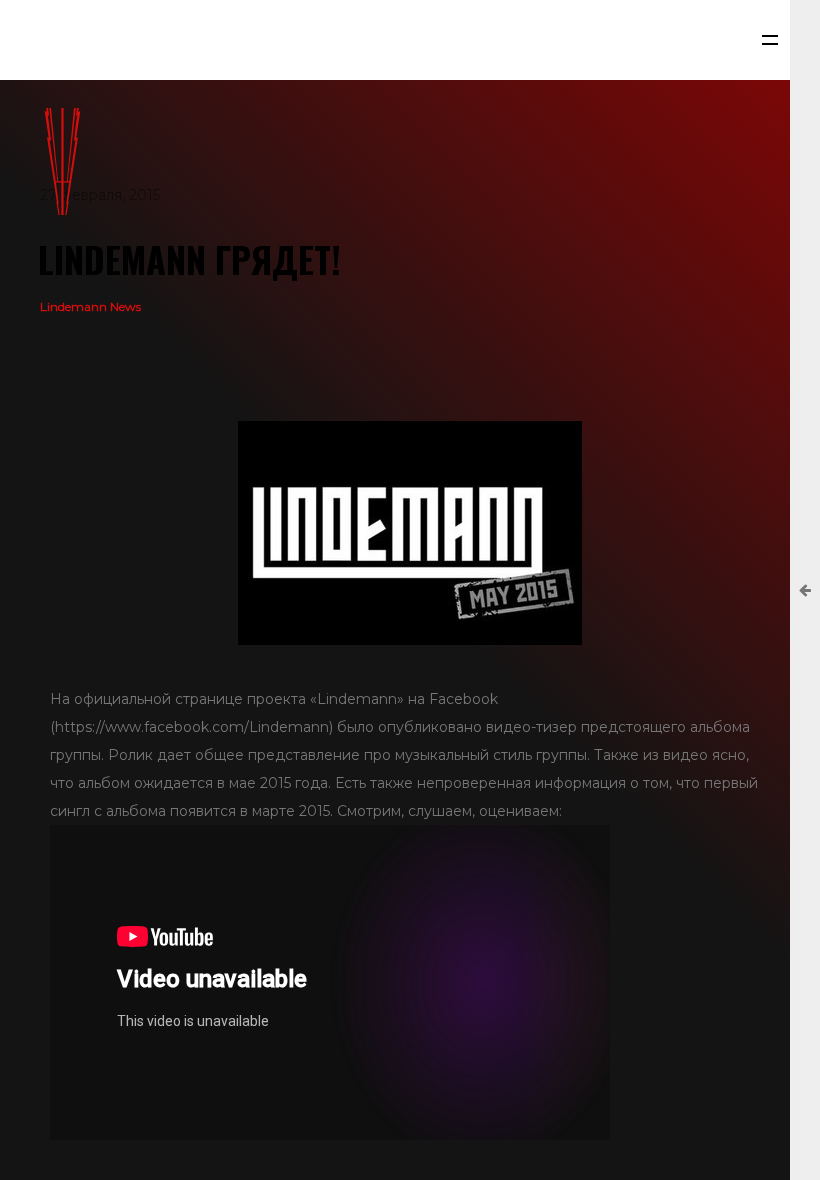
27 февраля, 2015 (100, 195)
